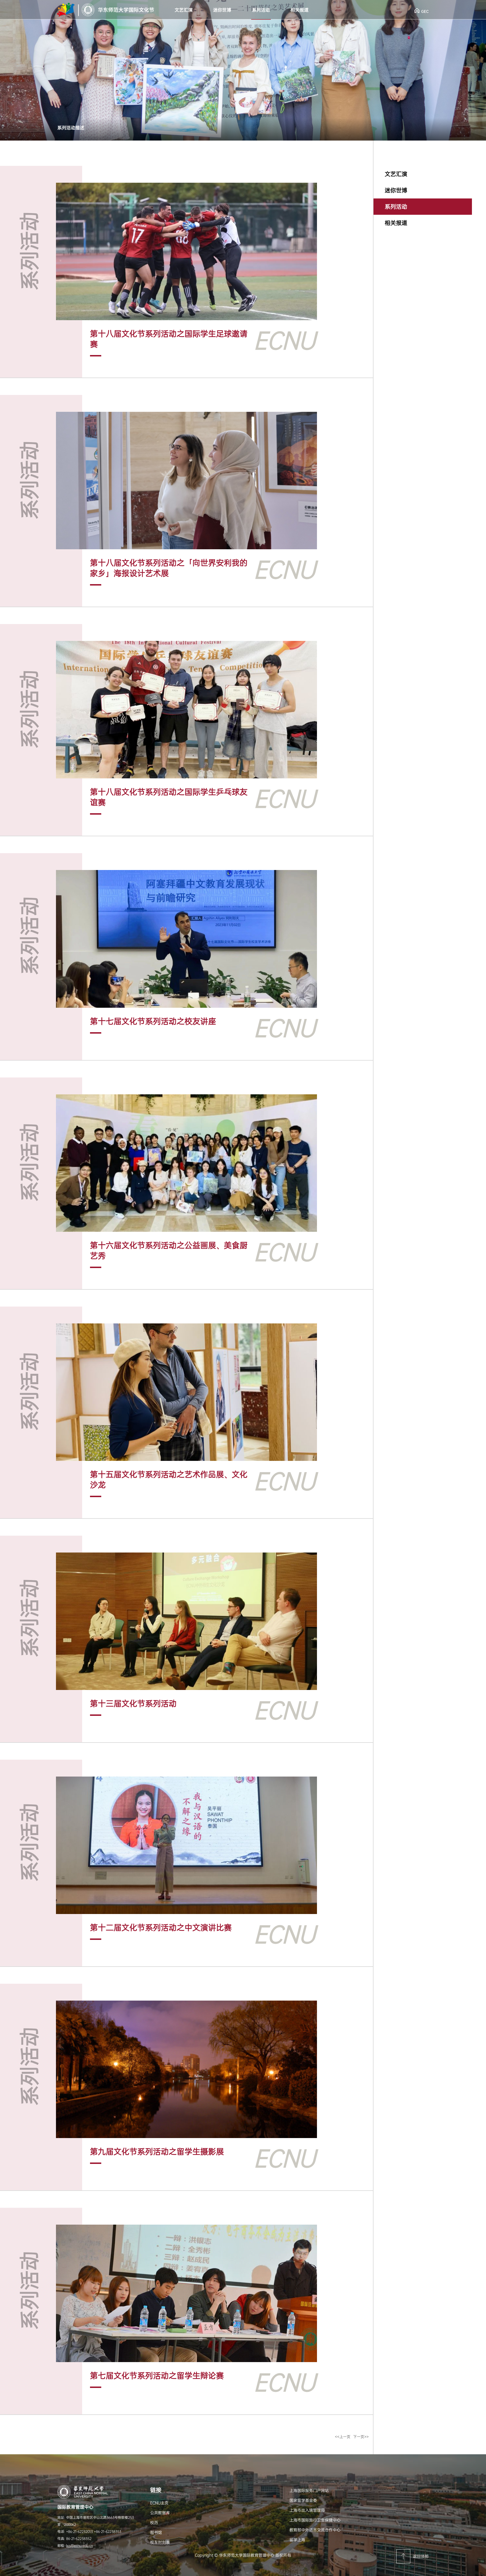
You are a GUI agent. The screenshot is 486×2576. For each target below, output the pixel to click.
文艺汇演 (184, 10)
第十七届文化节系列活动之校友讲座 (153, 1021)
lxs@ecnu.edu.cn (79, 2546)
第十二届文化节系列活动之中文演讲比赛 (161, 1928)
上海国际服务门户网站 (309, 2491)
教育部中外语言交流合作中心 (315, 2530)
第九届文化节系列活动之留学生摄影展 (157, 2152)
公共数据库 (160, 2513)
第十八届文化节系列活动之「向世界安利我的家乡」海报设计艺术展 (169, 568)
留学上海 (297, 2540)
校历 (154, 2523)
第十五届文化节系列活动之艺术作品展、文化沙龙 (169, 1480)
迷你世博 (222, 10)
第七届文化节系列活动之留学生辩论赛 (157, 2376)
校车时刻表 (160, 2542)
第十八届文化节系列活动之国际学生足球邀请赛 (169, 339)
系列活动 (261, 10)
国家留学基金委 (303, 2500)
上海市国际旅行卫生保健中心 (315, 2520)
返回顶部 (421, 2556)
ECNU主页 (159, 2503)
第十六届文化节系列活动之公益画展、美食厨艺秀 (169, 1251)
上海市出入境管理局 (307, 2510)
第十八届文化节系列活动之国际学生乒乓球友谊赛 (169, 797)
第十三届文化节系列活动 (133, 1704)
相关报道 (300, 10)
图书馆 (156, 2532)
